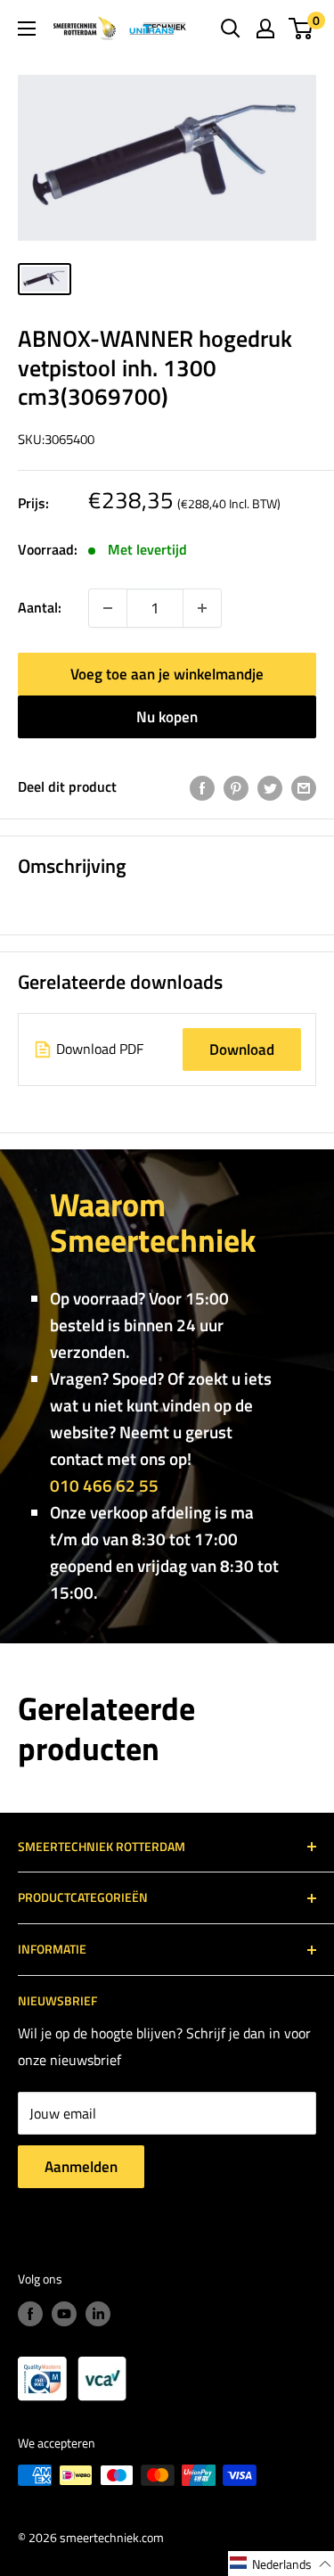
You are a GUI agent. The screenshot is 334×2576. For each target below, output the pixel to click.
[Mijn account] (265, 29)
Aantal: (40, 607)
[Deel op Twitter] (270, 787)
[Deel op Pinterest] (236, 787)
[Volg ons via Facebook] (30, 2313)
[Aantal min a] (202, 608)
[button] (281, 2564)
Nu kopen (167, 717)
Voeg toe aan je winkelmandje (167, 674)
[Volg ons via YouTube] (64, 2313)
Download (242, 1049)
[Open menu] (27, 29)
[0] (301, 29)
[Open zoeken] (231, 29)
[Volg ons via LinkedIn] (98, 2313)
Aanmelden (81, 2167)
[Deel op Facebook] (202, 787)
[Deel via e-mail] (304, 787)
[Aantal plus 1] (108, 608)
